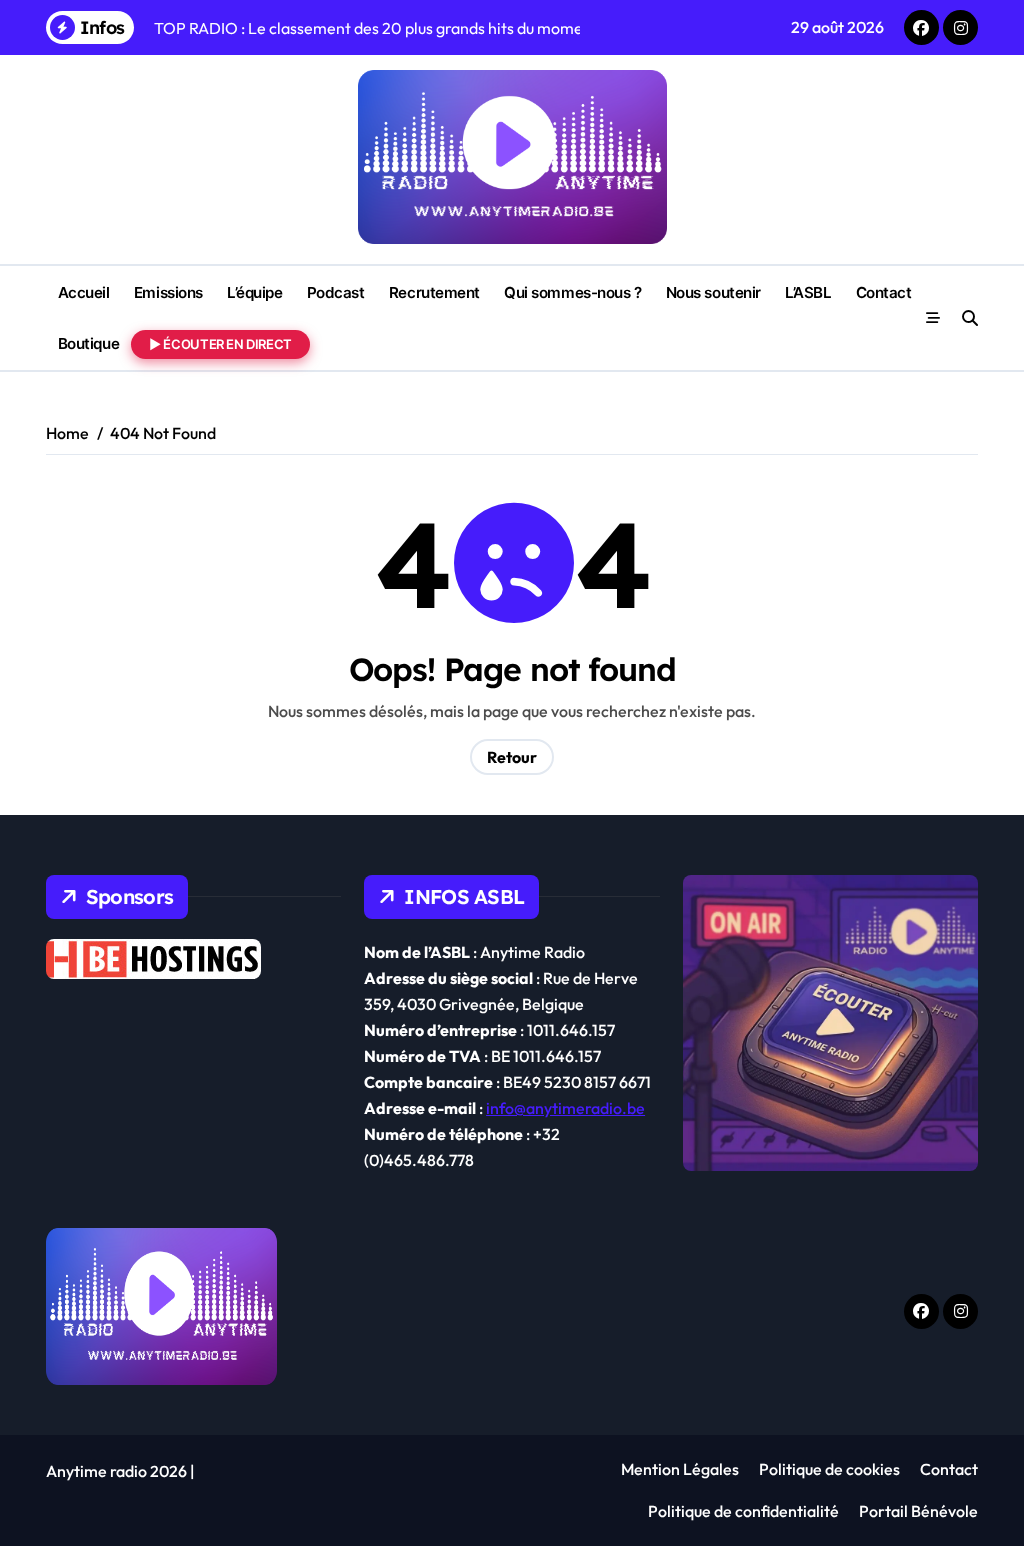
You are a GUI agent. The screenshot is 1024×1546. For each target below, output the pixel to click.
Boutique (88, 343)
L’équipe (254, 292)
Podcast (336, 292)
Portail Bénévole (918, 1511)
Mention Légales (680, 1469)
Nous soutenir (713, 292)
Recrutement (434, 292)
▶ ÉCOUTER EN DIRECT (220, 344)
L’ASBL (808, 292)
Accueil (84, 292)
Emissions (168, 292)
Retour (512, 757)
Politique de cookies (829, 1469)
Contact (884, 292)
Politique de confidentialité (743, 1511)
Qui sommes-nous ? (572, 292)
